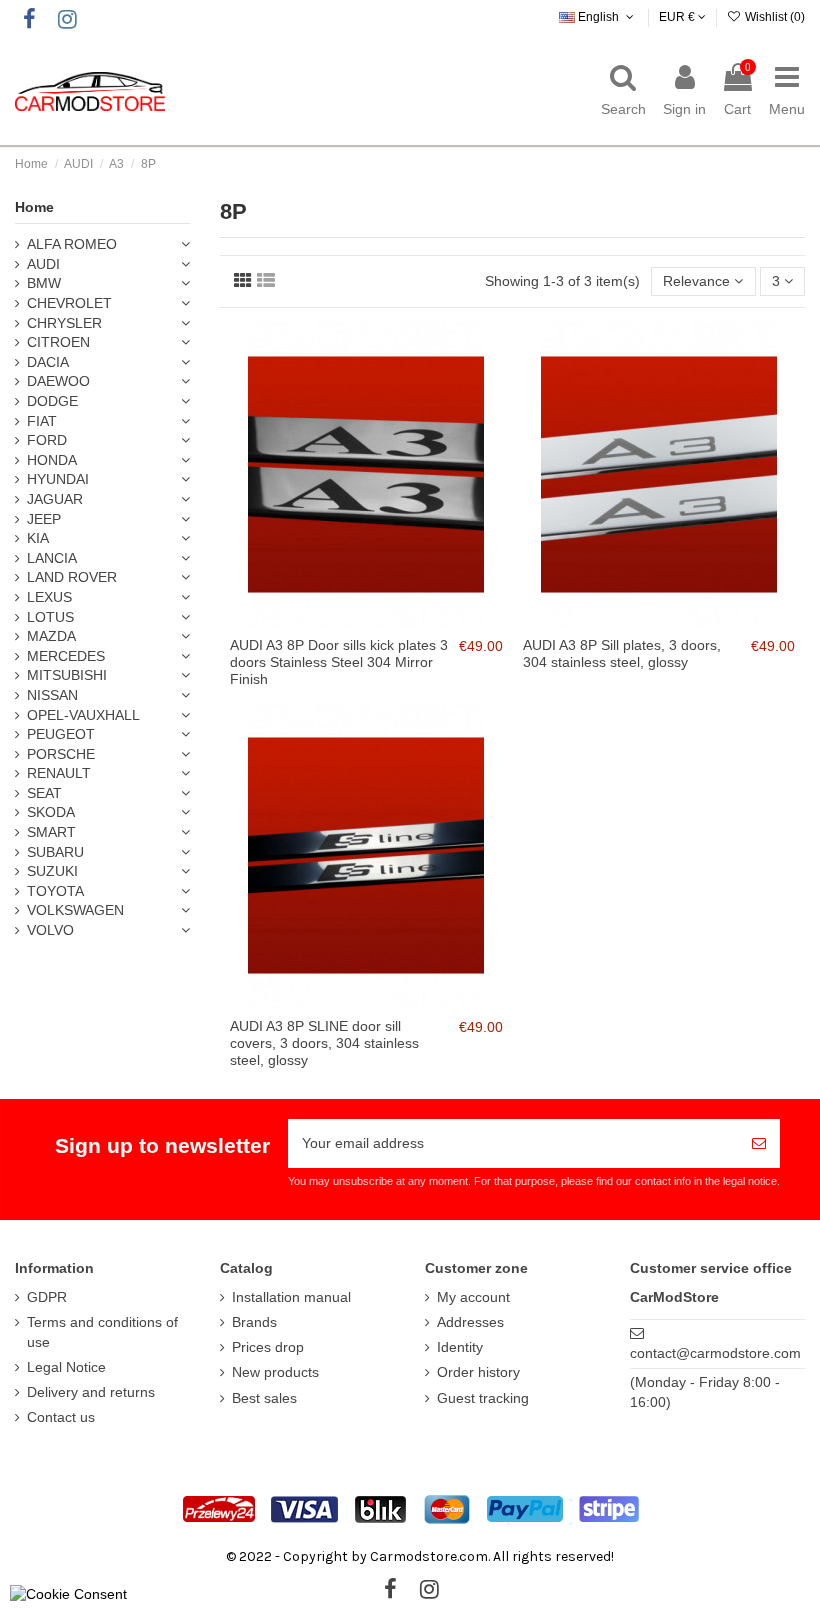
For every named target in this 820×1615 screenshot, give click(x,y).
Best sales (264, 1398)
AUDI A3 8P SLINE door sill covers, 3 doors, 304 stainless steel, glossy (324, 1043)
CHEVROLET (69, 303)
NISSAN (52, 695)
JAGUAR (55, 499)
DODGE (52, 401)
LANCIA (52, 558)
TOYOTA (55, 891)
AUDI (43, 264)
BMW (44, 283)
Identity (460, 1347)
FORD (47, 440)
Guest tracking (483, 1398)
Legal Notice (66, 1367)
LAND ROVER (72, 577)
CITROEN (58, 342)
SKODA (51, 812)
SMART (51, 832)
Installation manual (291, 1297)
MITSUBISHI (67, 675)
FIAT (42, 421)
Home (34, 207)
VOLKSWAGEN (75, 910)
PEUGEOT (61, 734)
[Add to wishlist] (352, 620)
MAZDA (51, 636)
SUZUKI (52, 871)
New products (275, 1372)
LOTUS (50, 617)
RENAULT (59, 773)
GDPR (47, 1297)
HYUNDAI (58, 479)
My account (473, 1297)
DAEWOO (58, 381)
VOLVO (50, 930)
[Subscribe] (759, 1143)
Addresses (470, 1322)
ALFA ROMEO (72, 244)
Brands (254, 1322)
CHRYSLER (64, 323)
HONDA (52, 460)
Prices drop (268, 1347)
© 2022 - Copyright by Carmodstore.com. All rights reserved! (420, 1556)
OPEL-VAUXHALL (83, 715)
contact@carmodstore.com (715, 1353)
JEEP (44, 519)
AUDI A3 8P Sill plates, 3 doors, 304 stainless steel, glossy (622, 653)
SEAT (44, 793)
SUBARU (55, 852)
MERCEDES (66, 656)
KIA (38, 538)
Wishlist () (773, 17)
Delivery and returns (91, 1392)
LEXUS (49, 597)
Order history (478, 1372)
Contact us (61, 1417)
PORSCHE (61, 754)
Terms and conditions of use (102, 1332)
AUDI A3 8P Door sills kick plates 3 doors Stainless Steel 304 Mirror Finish (339, 662)
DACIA (48, 362)
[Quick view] (380, 620)
